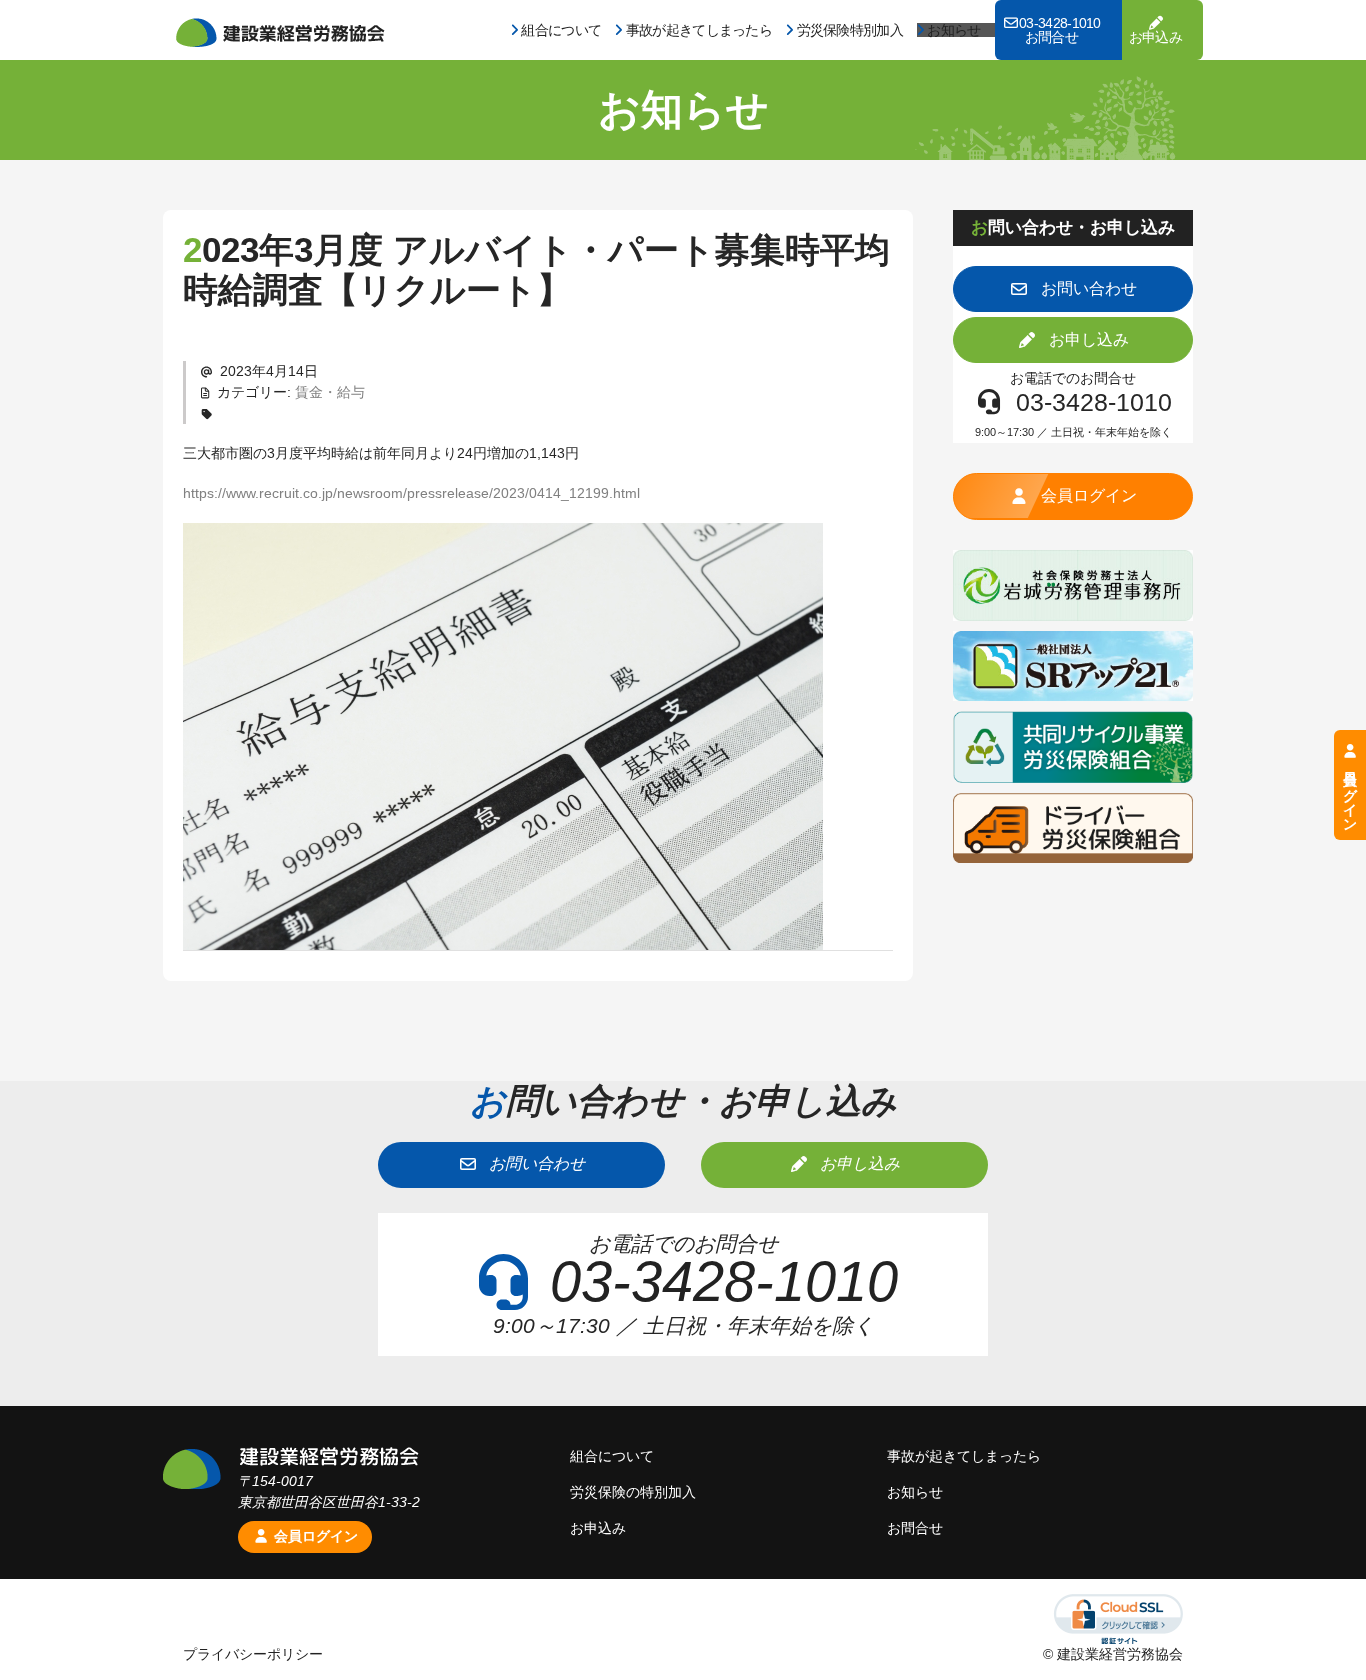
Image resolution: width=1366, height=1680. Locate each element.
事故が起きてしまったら (699, 30)
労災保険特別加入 (850, 30)
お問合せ (915, 1528)
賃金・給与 (330, 392)
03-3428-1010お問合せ (1060, 30)
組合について (561, 30)
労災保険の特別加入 (633, 1492)
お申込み (1155, 36)
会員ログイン (314, 1536)
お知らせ (953, 30)
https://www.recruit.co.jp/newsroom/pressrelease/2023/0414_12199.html (411, 493)
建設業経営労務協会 (280, 33)
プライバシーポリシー (253, 1654)
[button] (1073, 289)
